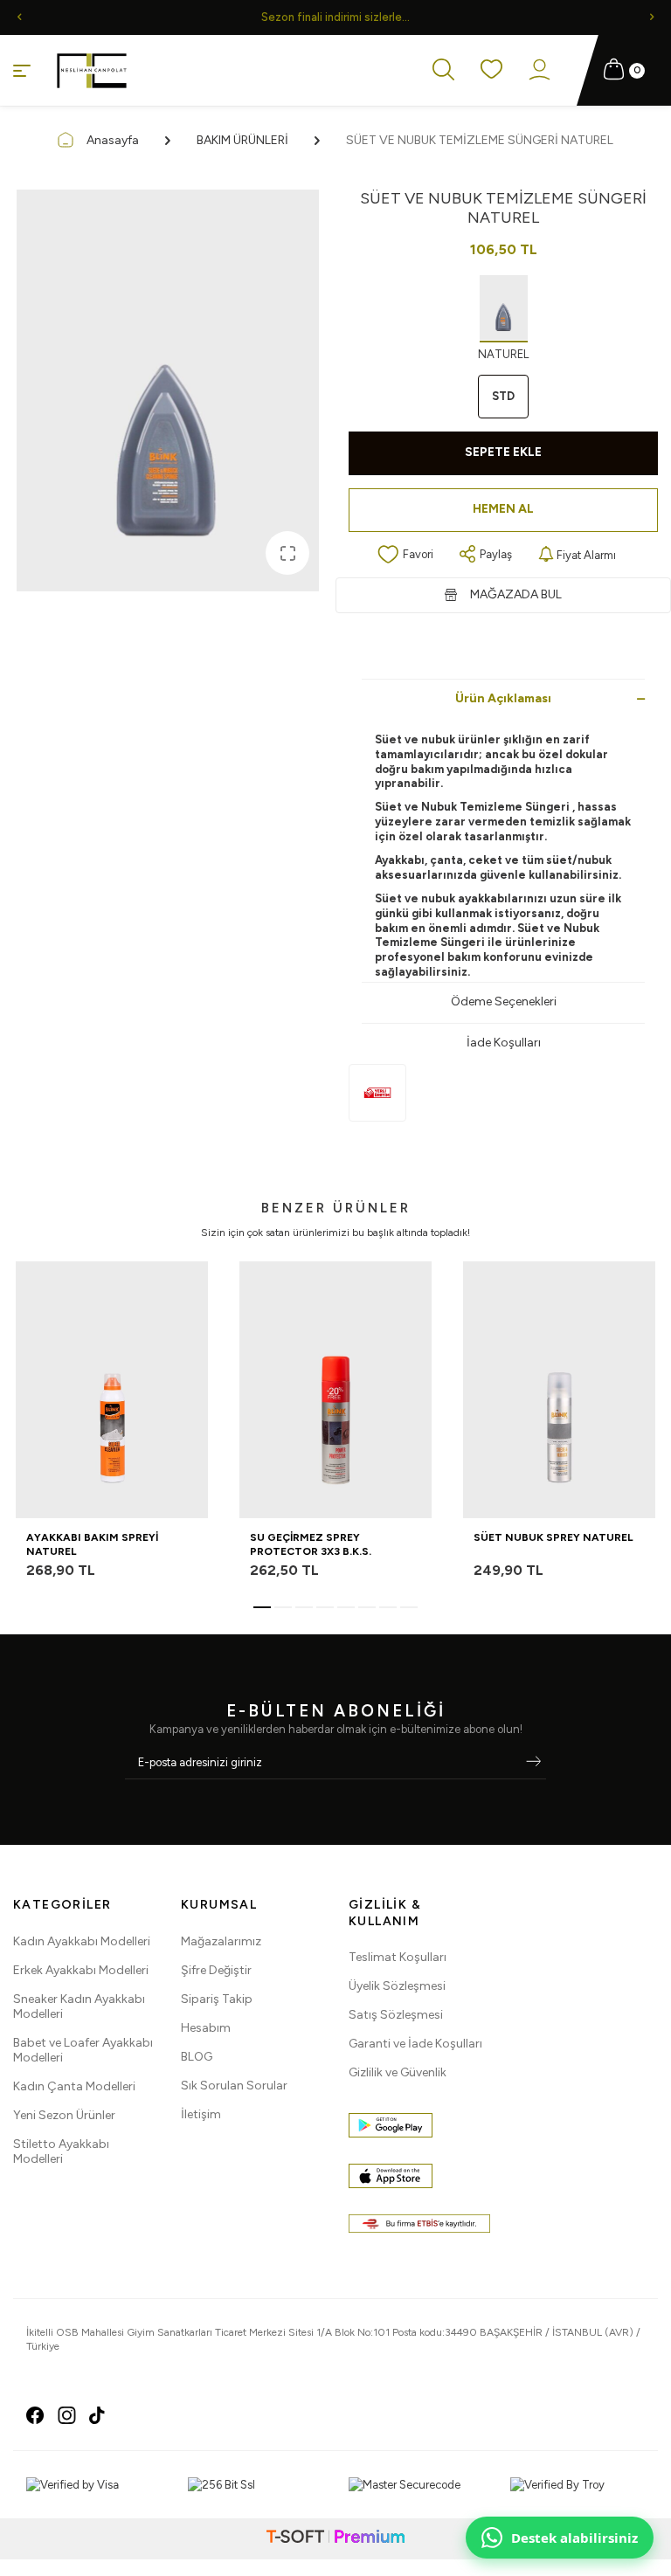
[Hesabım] (540, 71)
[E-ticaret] (335, 2539)
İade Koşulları (504, 1043)
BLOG (197, 2057)
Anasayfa (113, 140)
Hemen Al (503, 509)
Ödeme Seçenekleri (504, 1001)
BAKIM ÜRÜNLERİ (242, 140)
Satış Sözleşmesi (396, 2015)
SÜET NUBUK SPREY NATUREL (553, 1537)
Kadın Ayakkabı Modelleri (82, 1941)
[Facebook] (35, 2415)
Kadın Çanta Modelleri (74, 2086)
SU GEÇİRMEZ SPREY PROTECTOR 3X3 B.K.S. (311, 1544)
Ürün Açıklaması (503, 698)
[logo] (92, 71)
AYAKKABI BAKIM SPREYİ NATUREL (92, 1544)
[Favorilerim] (491, 70)
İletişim (201, 2114)
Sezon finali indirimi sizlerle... (335, 17)
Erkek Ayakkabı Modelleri (81, 1970)
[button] (19, 17)
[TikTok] (97, 2415)
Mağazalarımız (221, 1941)
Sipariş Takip (217, 1999)
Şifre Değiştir (216, 1970)
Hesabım (206, 2028)
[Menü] (22, 69)
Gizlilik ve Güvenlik (398, 2072)
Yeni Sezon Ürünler (64, 2115)
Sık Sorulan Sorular (234, 2086)
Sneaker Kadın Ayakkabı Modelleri (79, 2006)
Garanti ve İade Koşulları (415, 2044)
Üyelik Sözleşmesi (397, 1986)
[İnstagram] (67, 2415)
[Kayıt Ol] (533, 1763)
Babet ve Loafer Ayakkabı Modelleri (83, 2050)
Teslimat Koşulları (398, 1957)
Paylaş (496, 554)
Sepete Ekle (503, 452)
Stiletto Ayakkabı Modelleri (61, 2151)
